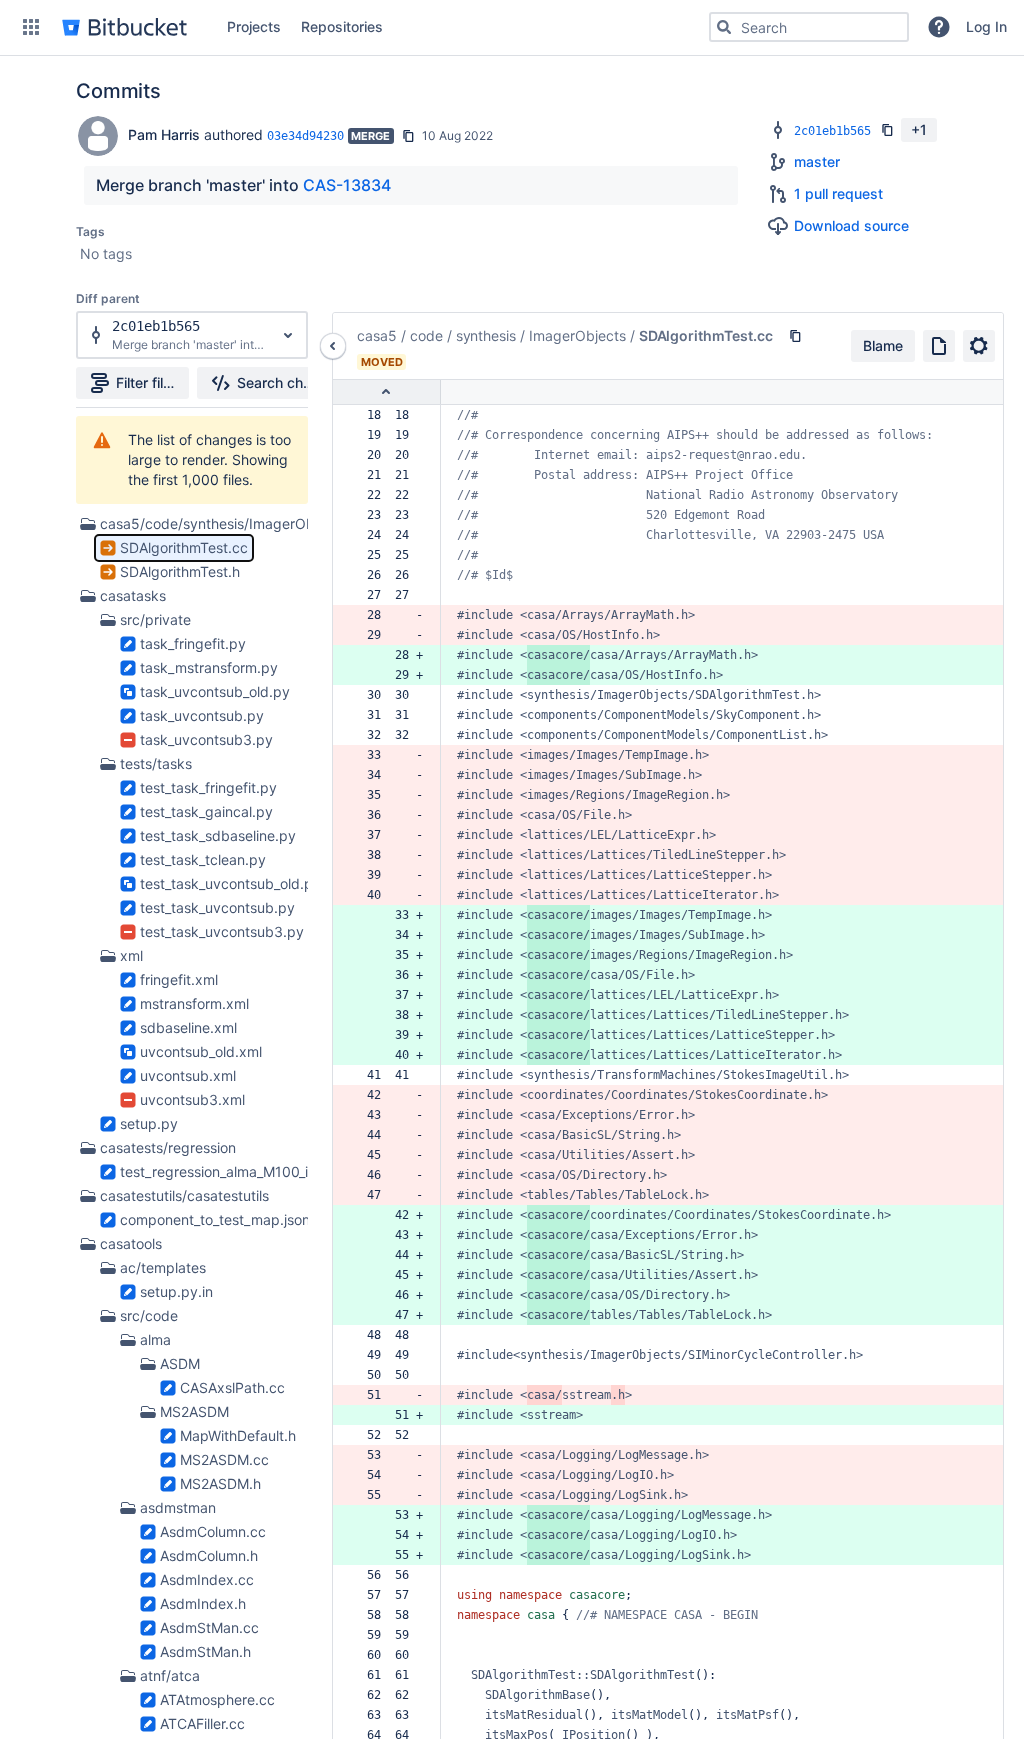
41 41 (391, 1075)
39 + (391, 1035)
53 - (391, 1455)
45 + (391, 1275)
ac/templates (163, 1267)
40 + (391, 1055)
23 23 (391, 515)
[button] (31, 27)
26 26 (391, 575)
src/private (155, 619)
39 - (391, 875)
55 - (391, 1495)
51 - (391, 1395)
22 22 (391, 495)
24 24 (391, 535)
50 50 (391, 1375)
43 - (391, 1115)
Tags (90, 231)
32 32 (391, 735)
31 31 (391, 715)
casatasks (133, 595)
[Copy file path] (795, 336)
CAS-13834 (347, 185)
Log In (986, 26)
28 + (391, 655)
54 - (391, 1475)
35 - (391, 795)
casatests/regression (168, 1147)
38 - (391, 855)
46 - (391, 1175)
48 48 (391, 1335)
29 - (391, 635)
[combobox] (809, 27)
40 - (391, 895)
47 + (391, 1315)
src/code (149, 1315)
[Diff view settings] (979, 346)
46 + (391, 1295)
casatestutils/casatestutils (184, 1195)
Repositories (342, 26)
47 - (391, 1195)
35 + (391, 955)
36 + (391, 975)
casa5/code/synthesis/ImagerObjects (223, 523)
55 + (391, 1555)
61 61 (391, 1675)
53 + (391, 1515)
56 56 (391, 1575)
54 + (391, 1535)
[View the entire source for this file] (939, 346)
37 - (391, 835)
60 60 (391, 1655)
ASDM (180, 1363)
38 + (391, 1015)
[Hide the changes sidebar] (333, 346)
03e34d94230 (305, 136)
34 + (391, 935)
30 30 (391, 695)
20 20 (391, 455)
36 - (391, 815)
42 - (391, 1095)
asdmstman (178, 1507)
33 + (391, 915)
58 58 (391, 1615)
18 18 (391, 415)
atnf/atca (170, 1675)
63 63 (391, 1715)
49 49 (391, 1355)
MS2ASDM (194, 1411)
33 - (391, 755)
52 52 (391, 1435)
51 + (391, 1415)
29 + (391, 675)
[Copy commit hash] (408, 136)
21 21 (391, 475)
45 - (391, 1155)
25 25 (391, 555)
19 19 (391, 435)
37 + (391, 995)
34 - (391, 775)
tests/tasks (156, 763)
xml (131, 955)
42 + (391, 1215)
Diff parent (108, 298)
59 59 (391, 1635)
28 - (391, 615)
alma (155, 1339)
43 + (391, 1235)
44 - (391, 1135)
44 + (391, 1255)
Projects (254, 26)
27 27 (391, 595)
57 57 (391, 1595)
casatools (131, 1243)
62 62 (391, 1695)
